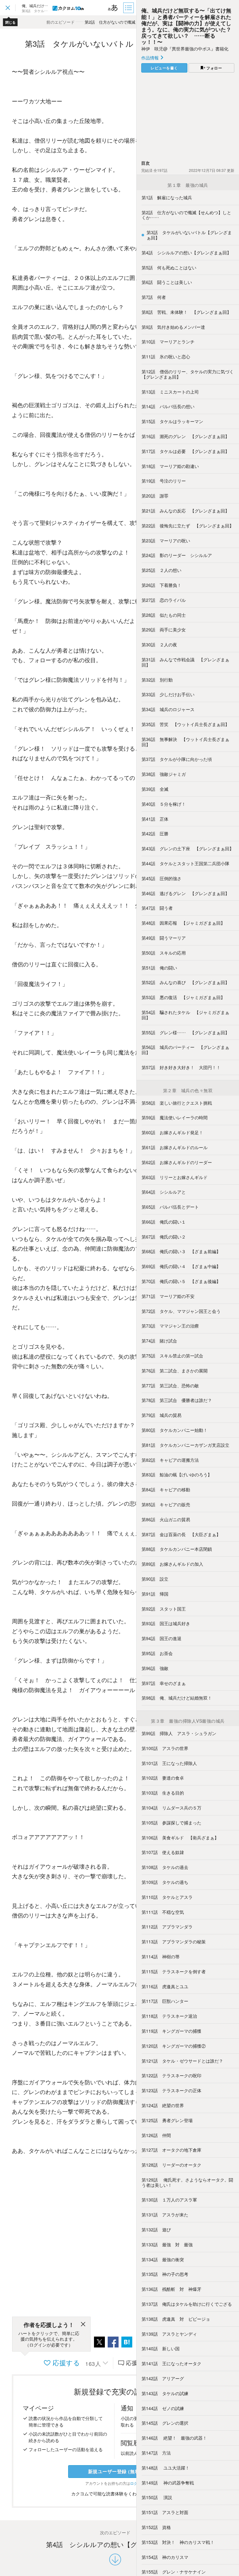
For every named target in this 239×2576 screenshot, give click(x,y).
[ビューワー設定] (113, 8)
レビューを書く (164, 68)
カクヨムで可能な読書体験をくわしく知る (113, 2493)
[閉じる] (83, 2325)
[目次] (129, 8)
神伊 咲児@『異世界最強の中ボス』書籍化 (185, 49)
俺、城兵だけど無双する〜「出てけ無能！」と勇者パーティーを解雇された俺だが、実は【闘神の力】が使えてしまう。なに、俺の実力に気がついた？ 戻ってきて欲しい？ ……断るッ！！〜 (189, 26)
